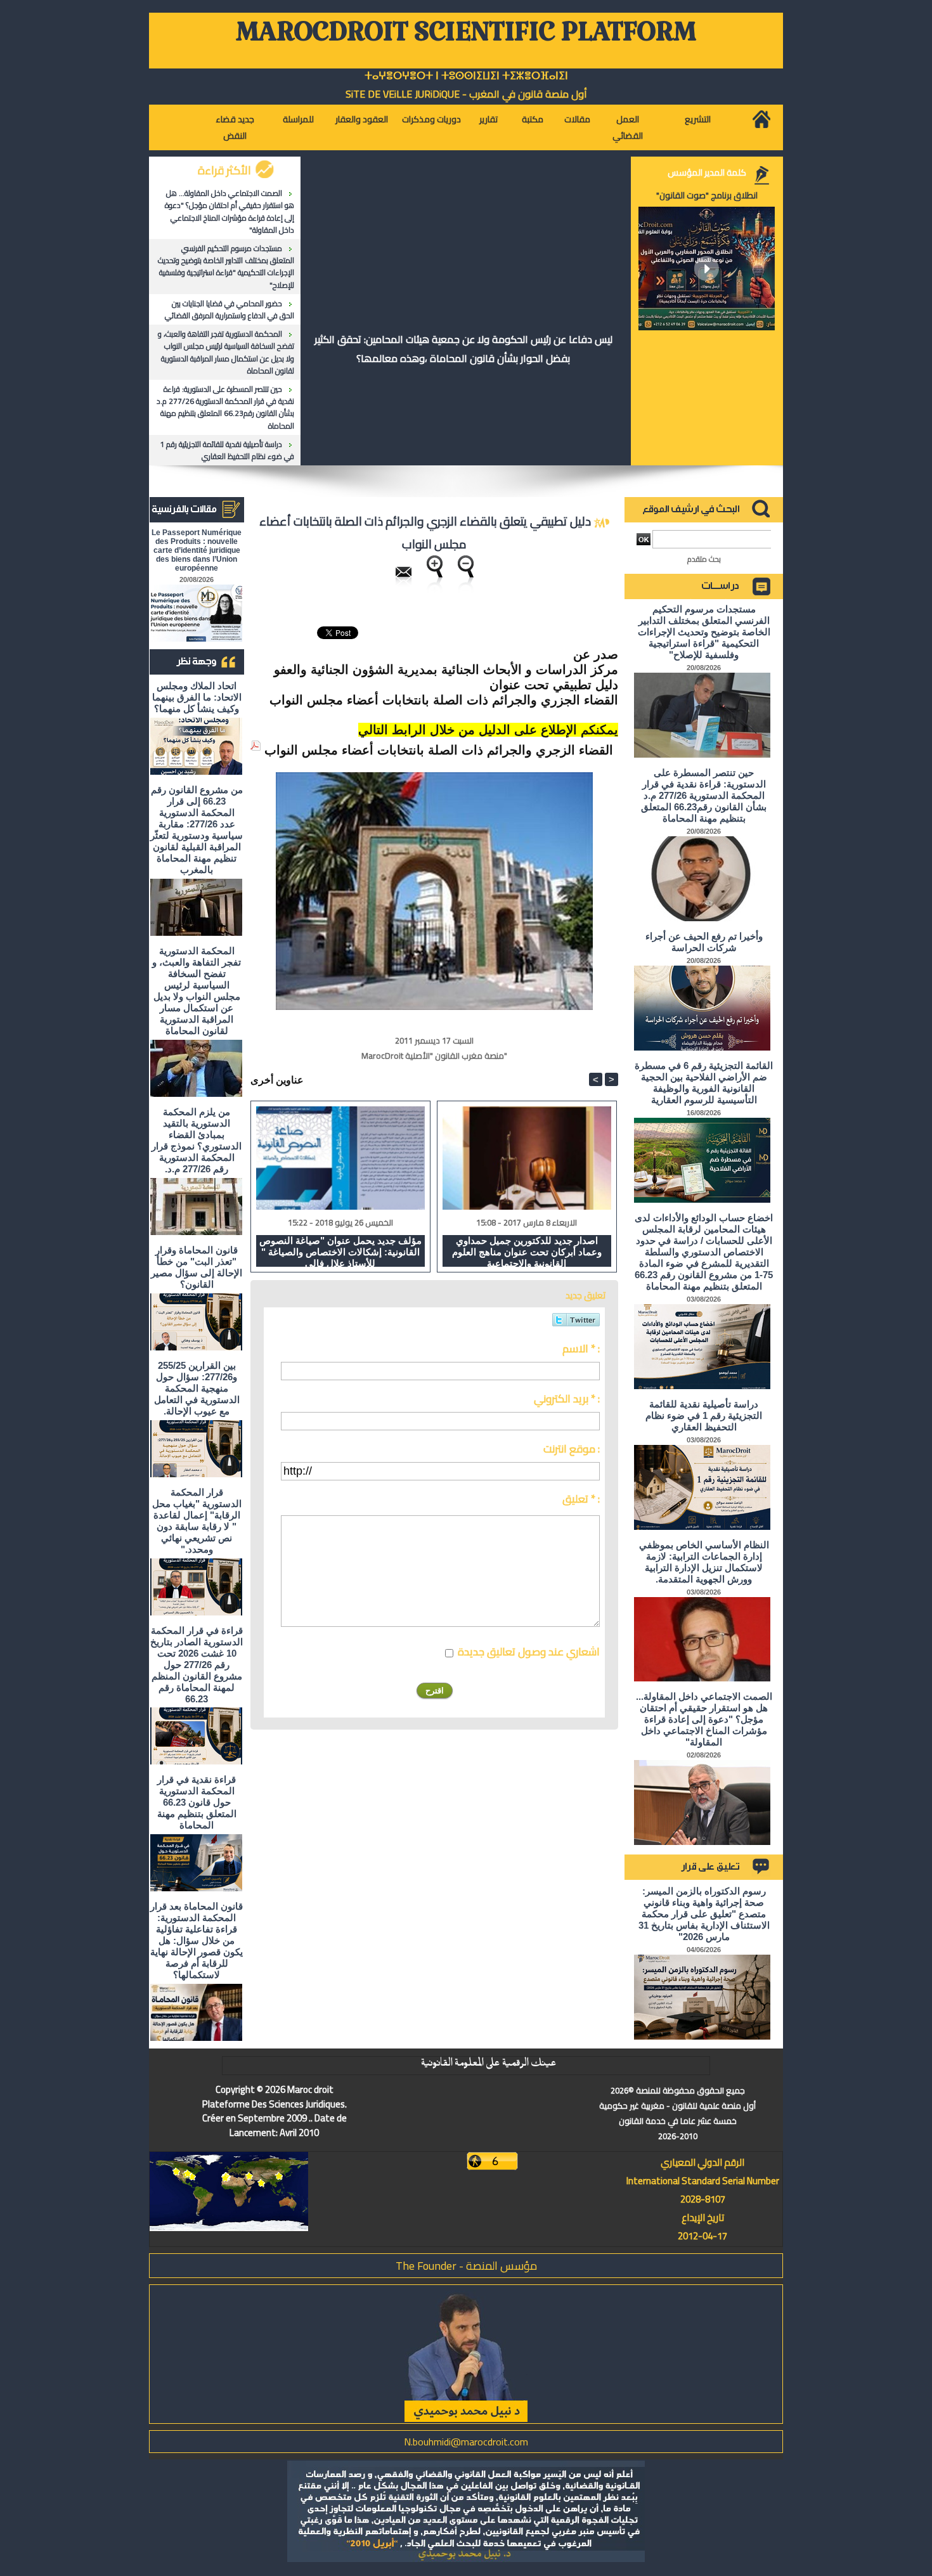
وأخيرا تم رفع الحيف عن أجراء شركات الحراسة (704, 942)
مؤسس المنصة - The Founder (466, 2266)
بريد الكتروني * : (567, 1399)
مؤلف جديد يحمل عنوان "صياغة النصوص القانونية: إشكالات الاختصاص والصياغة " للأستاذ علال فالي (340, 1251)
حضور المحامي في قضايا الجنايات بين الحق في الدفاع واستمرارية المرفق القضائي (230, 309)
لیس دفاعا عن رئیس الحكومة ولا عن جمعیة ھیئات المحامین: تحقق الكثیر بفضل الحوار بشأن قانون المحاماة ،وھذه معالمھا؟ (463, 349)
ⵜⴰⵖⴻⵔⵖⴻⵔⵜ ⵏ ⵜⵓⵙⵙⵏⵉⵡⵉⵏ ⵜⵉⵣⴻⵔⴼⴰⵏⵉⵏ (466, 76)
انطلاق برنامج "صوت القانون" (707, 195)
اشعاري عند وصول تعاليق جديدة (529, 1652)
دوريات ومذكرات (431, 119)
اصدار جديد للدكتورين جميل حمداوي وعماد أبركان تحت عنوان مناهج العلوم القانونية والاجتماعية (527, 1251)
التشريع (698, 119)
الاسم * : (581, 1349)
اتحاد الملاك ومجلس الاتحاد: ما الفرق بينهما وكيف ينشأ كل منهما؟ (197, 697)
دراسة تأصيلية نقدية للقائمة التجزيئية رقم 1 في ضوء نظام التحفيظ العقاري (227, 450)
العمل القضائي (628, 127)
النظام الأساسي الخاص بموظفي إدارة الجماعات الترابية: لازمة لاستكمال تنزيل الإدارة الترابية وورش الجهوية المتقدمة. (704, 1562)
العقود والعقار (362, 119)
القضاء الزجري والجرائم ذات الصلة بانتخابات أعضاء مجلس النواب (439, 750)
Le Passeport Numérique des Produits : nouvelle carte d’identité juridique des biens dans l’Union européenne (197, 550)
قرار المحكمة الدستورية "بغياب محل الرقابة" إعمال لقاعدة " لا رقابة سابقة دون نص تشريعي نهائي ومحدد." (197, 1521)
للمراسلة (298, 119)
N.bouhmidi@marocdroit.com (466, 2442)
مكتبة (533, 119)
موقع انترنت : (572, 1449)
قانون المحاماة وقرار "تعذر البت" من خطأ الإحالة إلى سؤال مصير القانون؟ (197, 1267)
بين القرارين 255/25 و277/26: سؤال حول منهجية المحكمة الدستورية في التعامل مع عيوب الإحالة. (197, 1388)
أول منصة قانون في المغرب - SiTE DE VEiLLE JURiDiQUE (466, 94)
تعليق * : (581, 1499)
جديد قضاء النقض (235, 127)
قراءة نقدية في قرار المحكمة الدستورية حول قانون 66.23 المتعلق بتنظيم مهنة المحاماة (197, 1802)
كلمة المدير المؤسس (707, 172)
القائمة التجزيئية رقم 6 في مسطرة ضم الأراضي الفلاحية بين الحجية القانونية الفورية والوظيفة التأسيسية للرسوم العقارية (704, 1083)
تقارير (489, 119)
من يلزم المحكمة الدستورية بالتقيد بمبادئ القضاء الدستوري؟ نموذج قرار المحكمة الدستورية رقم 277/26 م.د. (197, 1140)
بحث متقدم (704, 559)
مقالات (577, 119)
